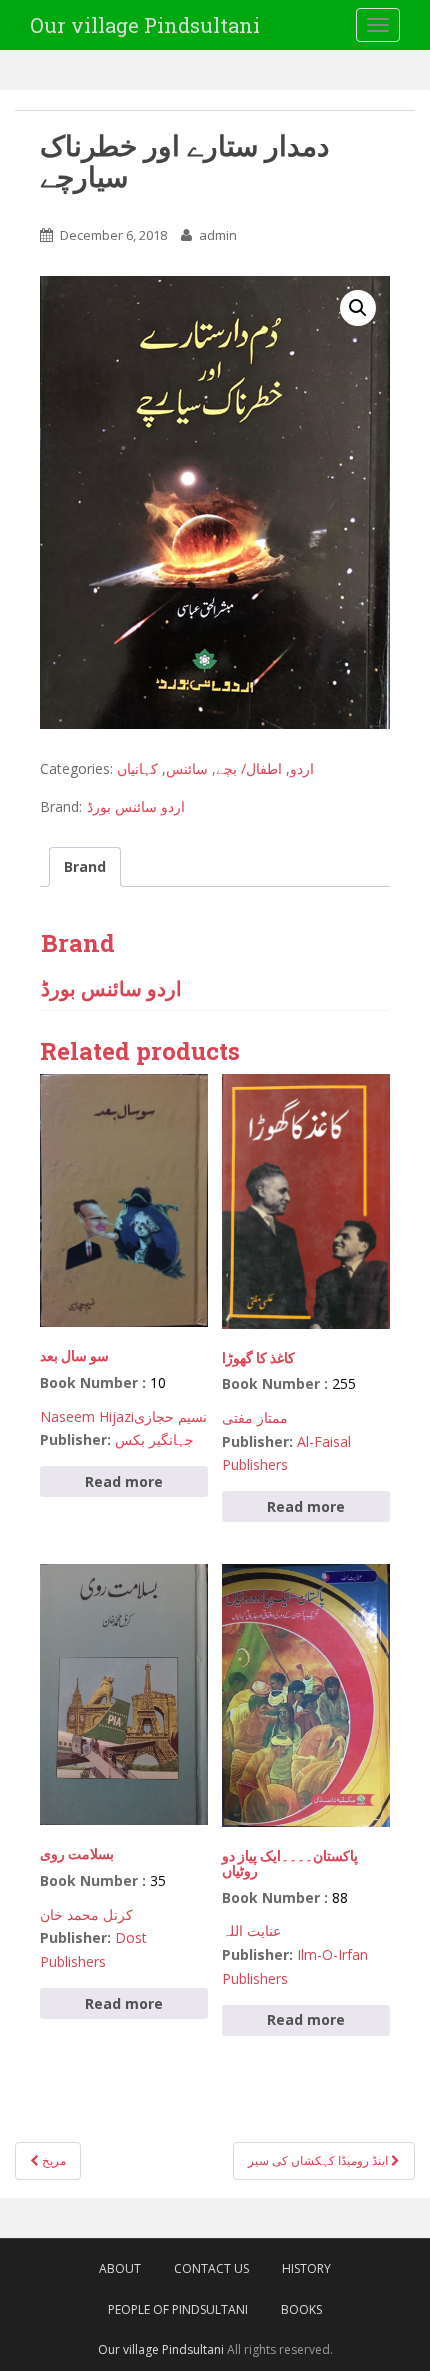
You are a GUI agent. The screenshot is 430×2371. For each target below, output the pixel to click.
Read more (124, 1481)
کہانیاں (137, 768)
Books (301, 2309)
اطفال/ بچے (249, 768)
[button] (358, 308)
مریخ (52, 2160)
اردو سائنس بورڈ (136, 806)
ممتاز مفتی (255, 1417)
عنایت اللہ (251, 1930)
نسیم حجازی (170, 1416)
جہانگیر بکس (154, 1439)
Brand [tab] (85, 866)
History (306, 2268)
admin (218, 235)
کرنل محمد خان (86, 1914)
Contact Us (211, 2268)
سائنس (187, 768)
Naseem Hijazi (87, 1416)
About (120, 2268)
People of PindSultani (178, 2309)
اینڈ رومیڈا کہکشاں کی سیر (319, 2160)
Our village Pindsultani (145, 25)
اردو (302, 768)
